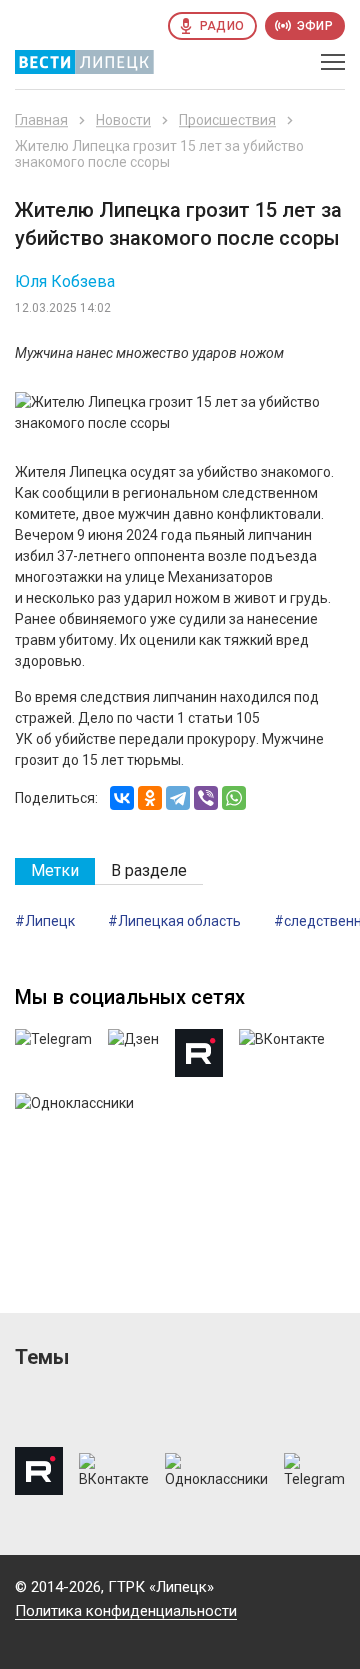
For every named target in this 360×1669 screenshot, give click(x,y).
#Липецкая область (174, 921)
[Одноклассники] (150, 798)
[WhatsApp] (234, 798)
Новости (123, 120)
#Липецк (45, 921)
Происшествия (227, 120)
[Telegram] (178, 798)
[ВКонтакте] (122, 798)
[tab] (55, 871)
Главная (41, 120)
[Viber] (206, 798)
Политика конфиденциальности (126, 1611)
